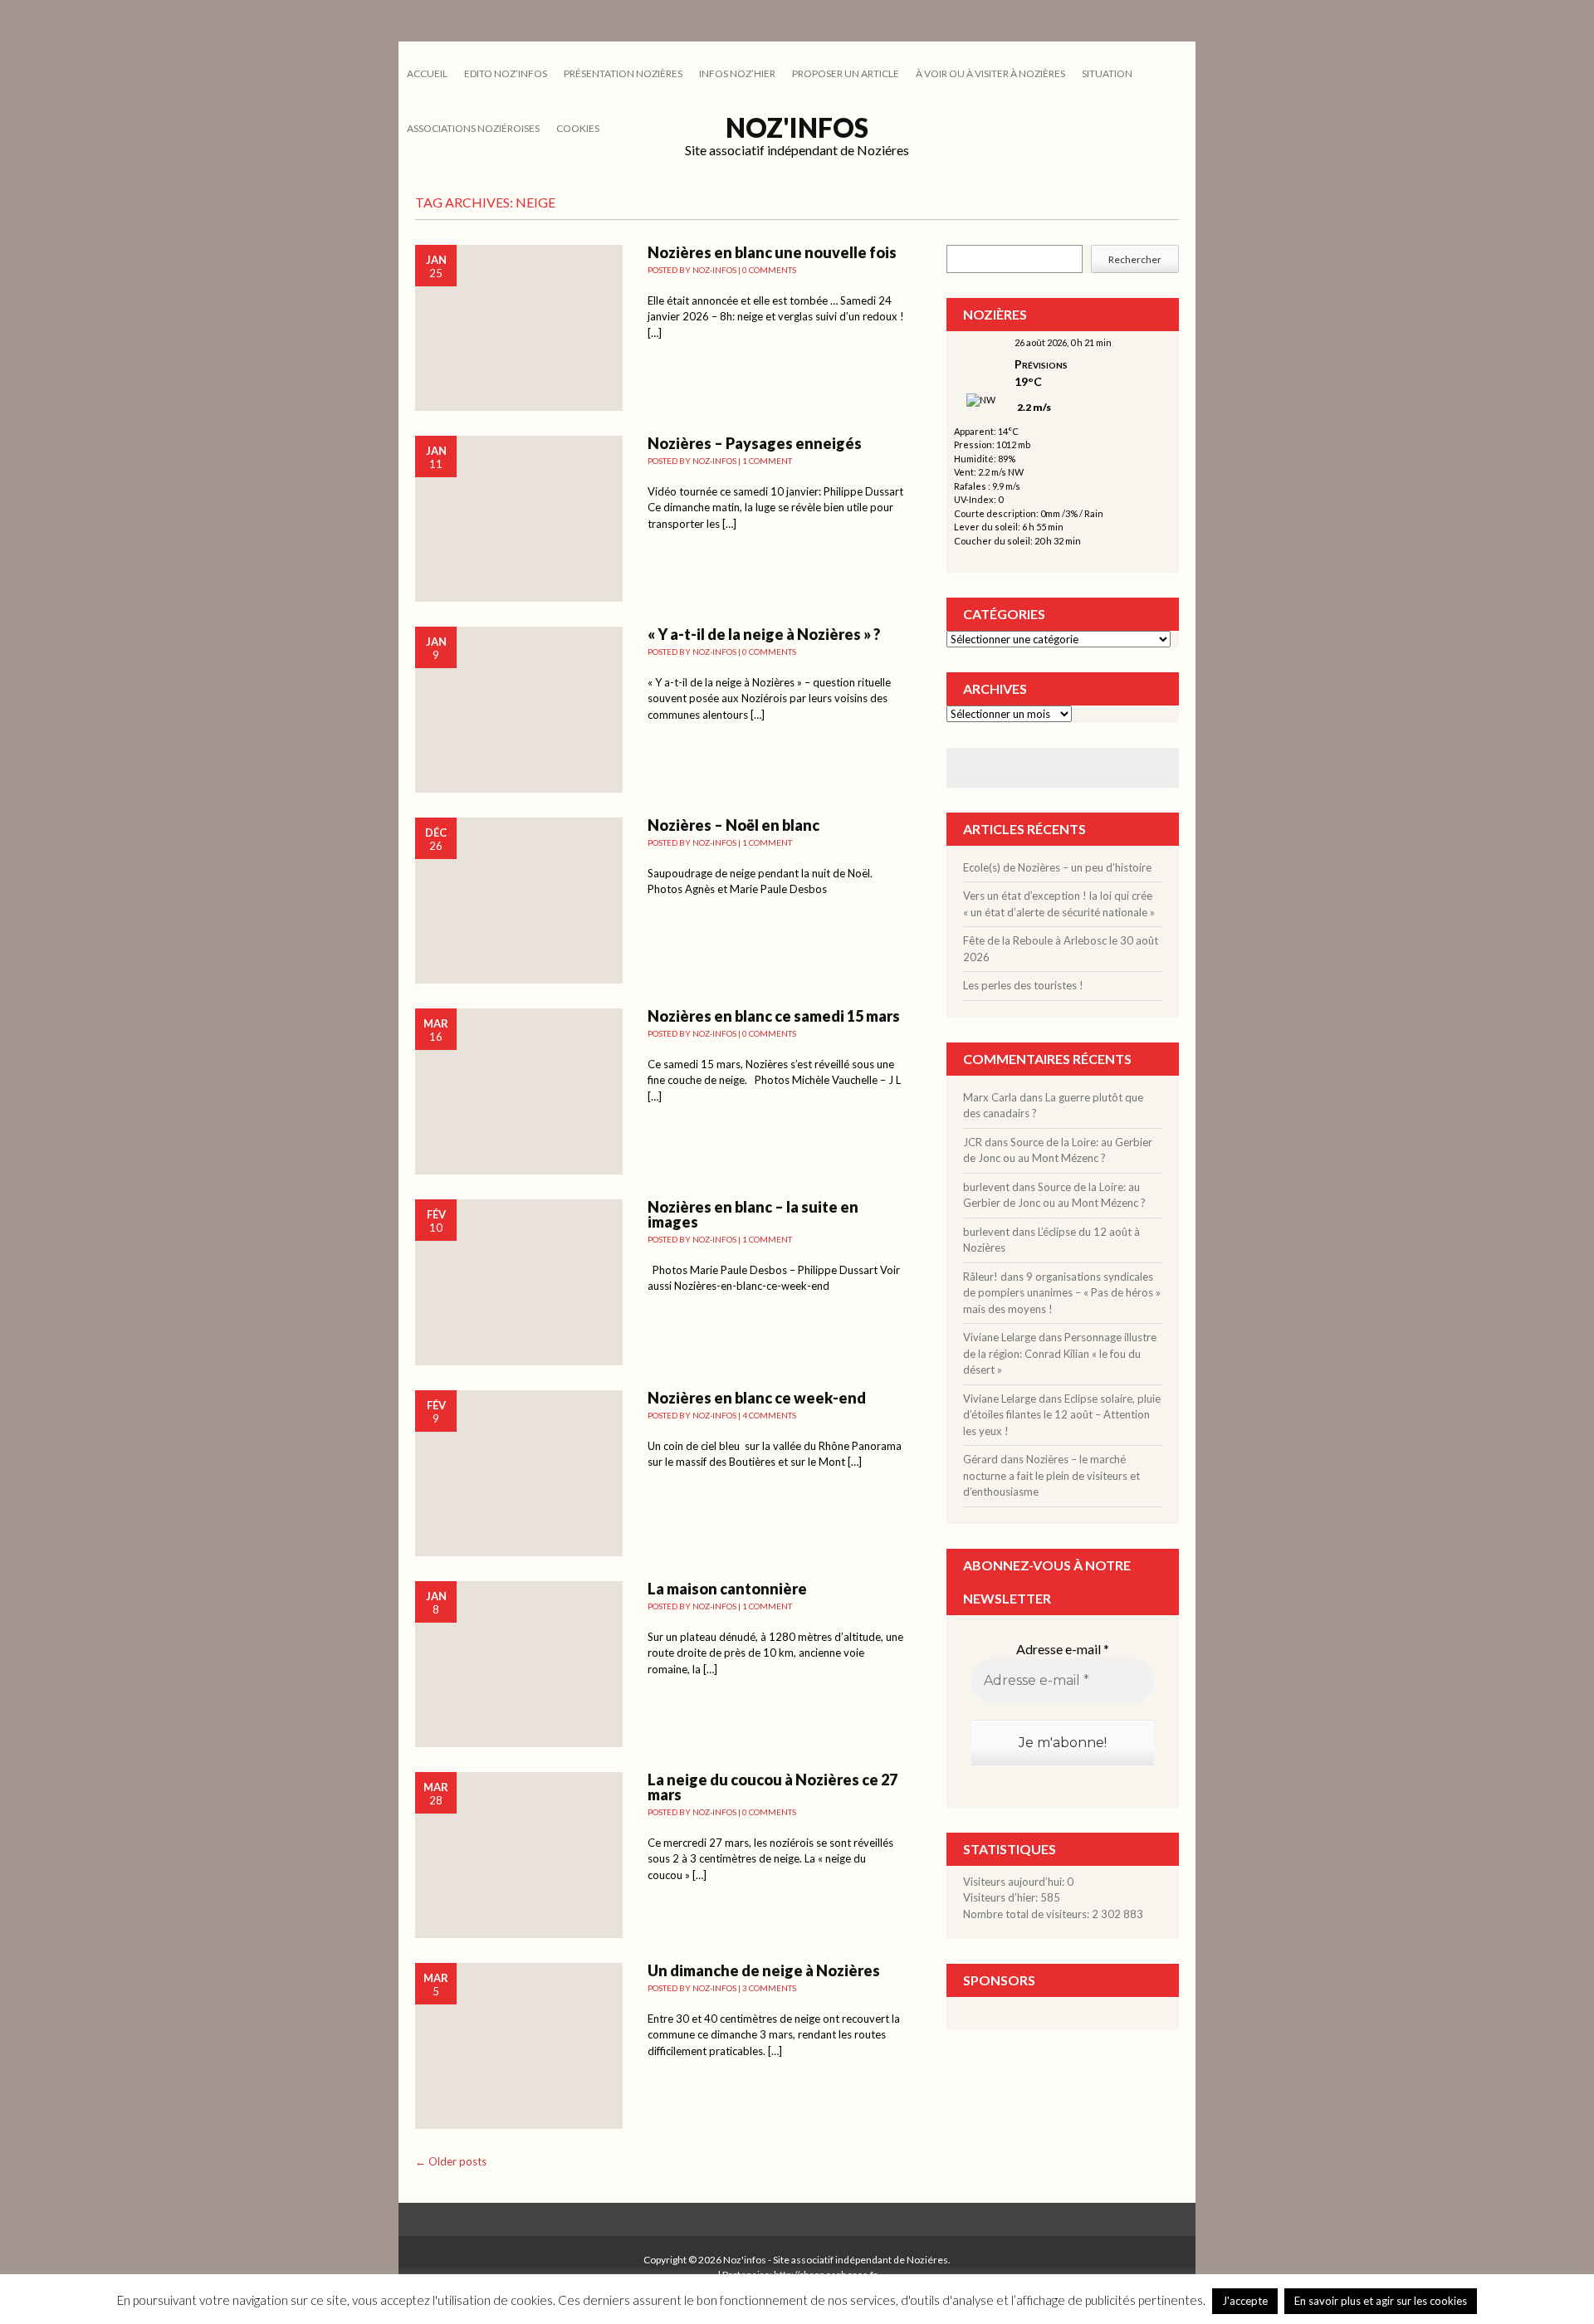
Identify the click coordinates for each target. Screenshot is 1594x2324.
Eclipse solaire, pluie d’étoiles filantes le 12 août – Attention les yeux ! (1062, 1415)
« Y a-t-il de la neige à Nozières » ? (764, 634)
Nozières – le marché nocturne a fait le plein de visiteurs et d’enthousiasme (1051, 1475)
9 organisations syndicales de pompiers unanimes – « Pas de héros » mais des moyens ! (1062, 1293)
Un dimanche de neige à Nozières (764, 1970)
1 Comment (767, 461)
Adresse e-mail (1063, 1649)
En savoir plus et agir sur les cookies (1381, 2301)
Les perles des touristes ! (1023, 985)
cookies (578, 128)
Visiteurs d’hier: (1002, 1897)
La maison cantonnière (727, 1589)
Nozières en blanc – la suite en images (753, 1214)
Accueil (427, 73)
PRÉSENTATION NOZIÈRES (623, 73)
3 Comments (769, 1988)
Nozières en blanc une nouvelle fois (772, 252)
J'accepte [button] (1245, 2301)
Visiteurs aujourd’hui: (1015, 1882)
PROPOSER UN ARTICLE (846, 73)
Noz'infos (797, 127)
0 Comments (769, 270)
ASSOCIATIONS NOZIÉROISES (473, 128)
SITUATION (1107, 73)
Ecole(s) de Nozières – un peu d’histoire (1057, 867)
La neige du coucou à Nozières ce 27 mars (773, 1787)
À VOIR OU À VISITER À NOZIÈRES (990, 73)
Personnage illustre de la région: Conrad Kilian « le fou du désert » (1060, 1353)
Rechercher (1135, 259)
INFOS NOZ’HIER (737, 73)
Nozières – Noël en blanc (733, 825)
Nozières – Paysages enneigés (755, 443)
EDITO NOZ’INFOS (506, 73)
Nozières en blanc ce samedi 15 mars (774, 1016)
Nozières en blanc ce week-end (757, 1398)
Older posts (451, 2161)
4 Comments (769, 1415)
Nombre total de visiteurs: (1027, 1914)
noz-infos (714, 270)
